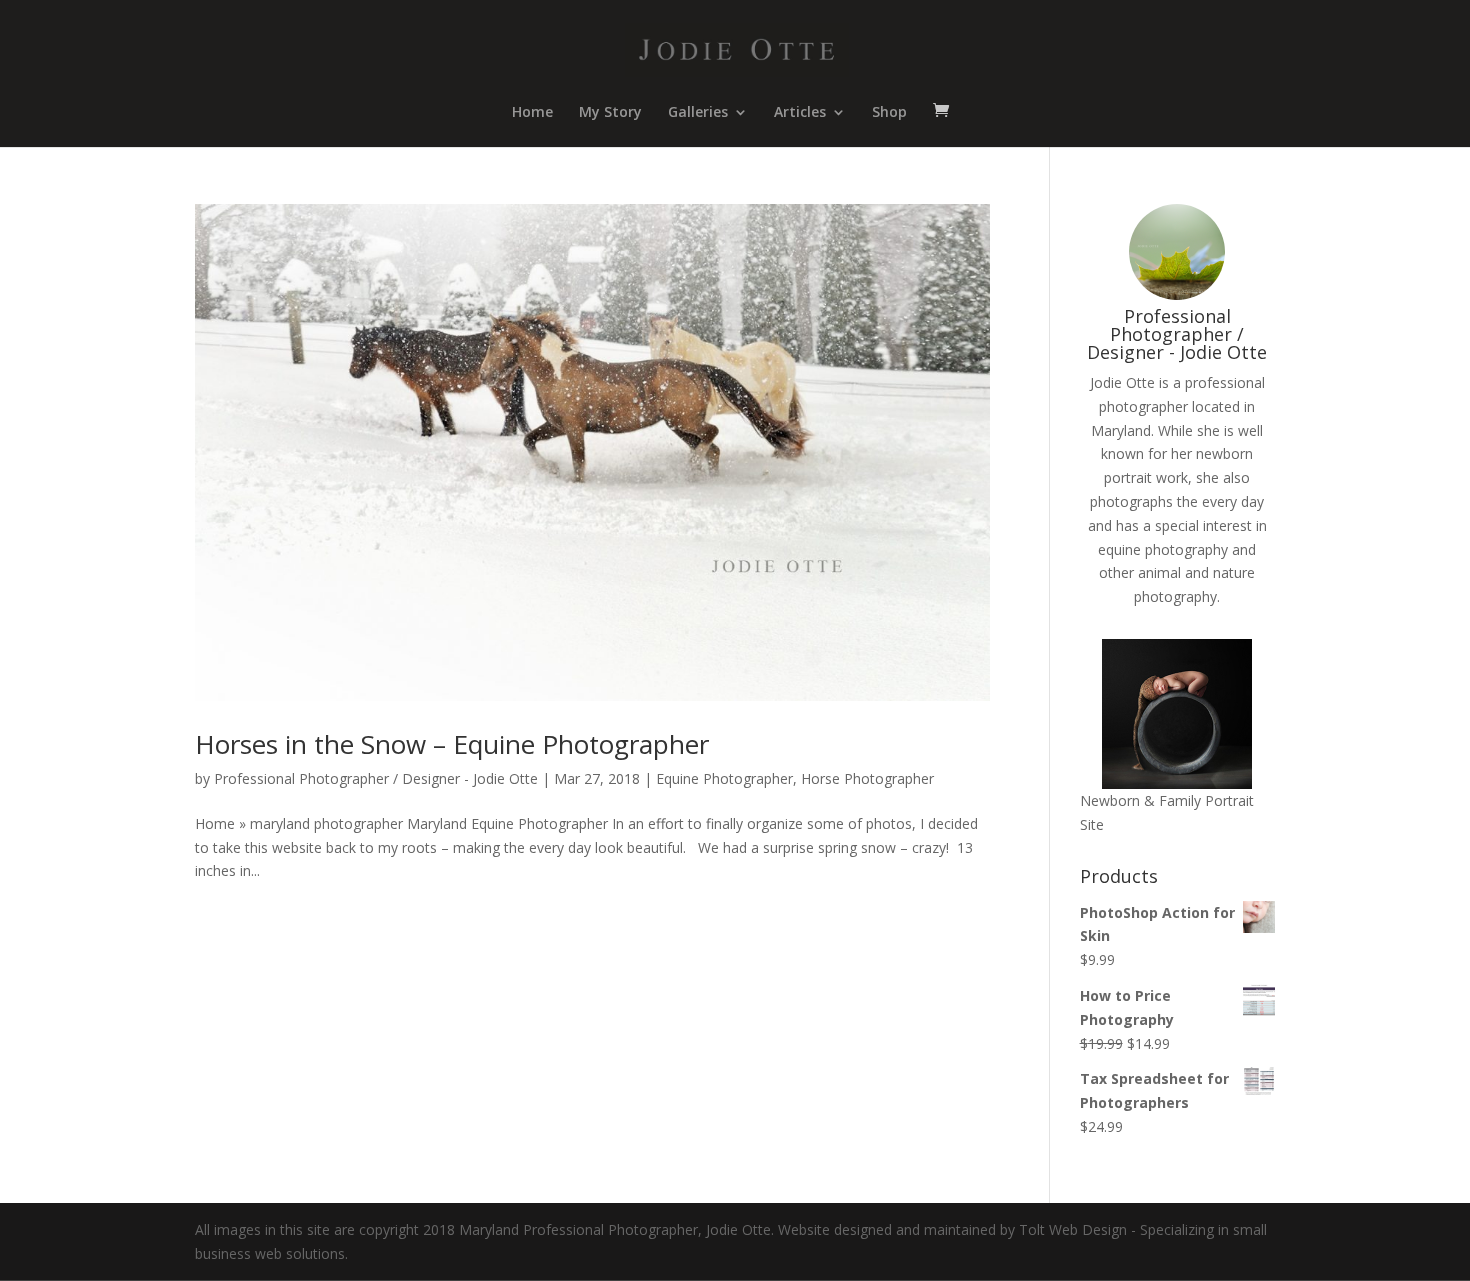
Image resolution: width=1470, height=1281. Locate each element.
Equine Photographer (724, 778)
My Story (610, 113)
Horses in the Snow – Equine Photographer (452, 744)
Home (532, 113)
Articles (800, 113)
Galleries (698, 113)
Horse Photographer (867, 778)
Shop (889, 113)
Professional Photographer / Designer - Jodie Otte (376, 778)
